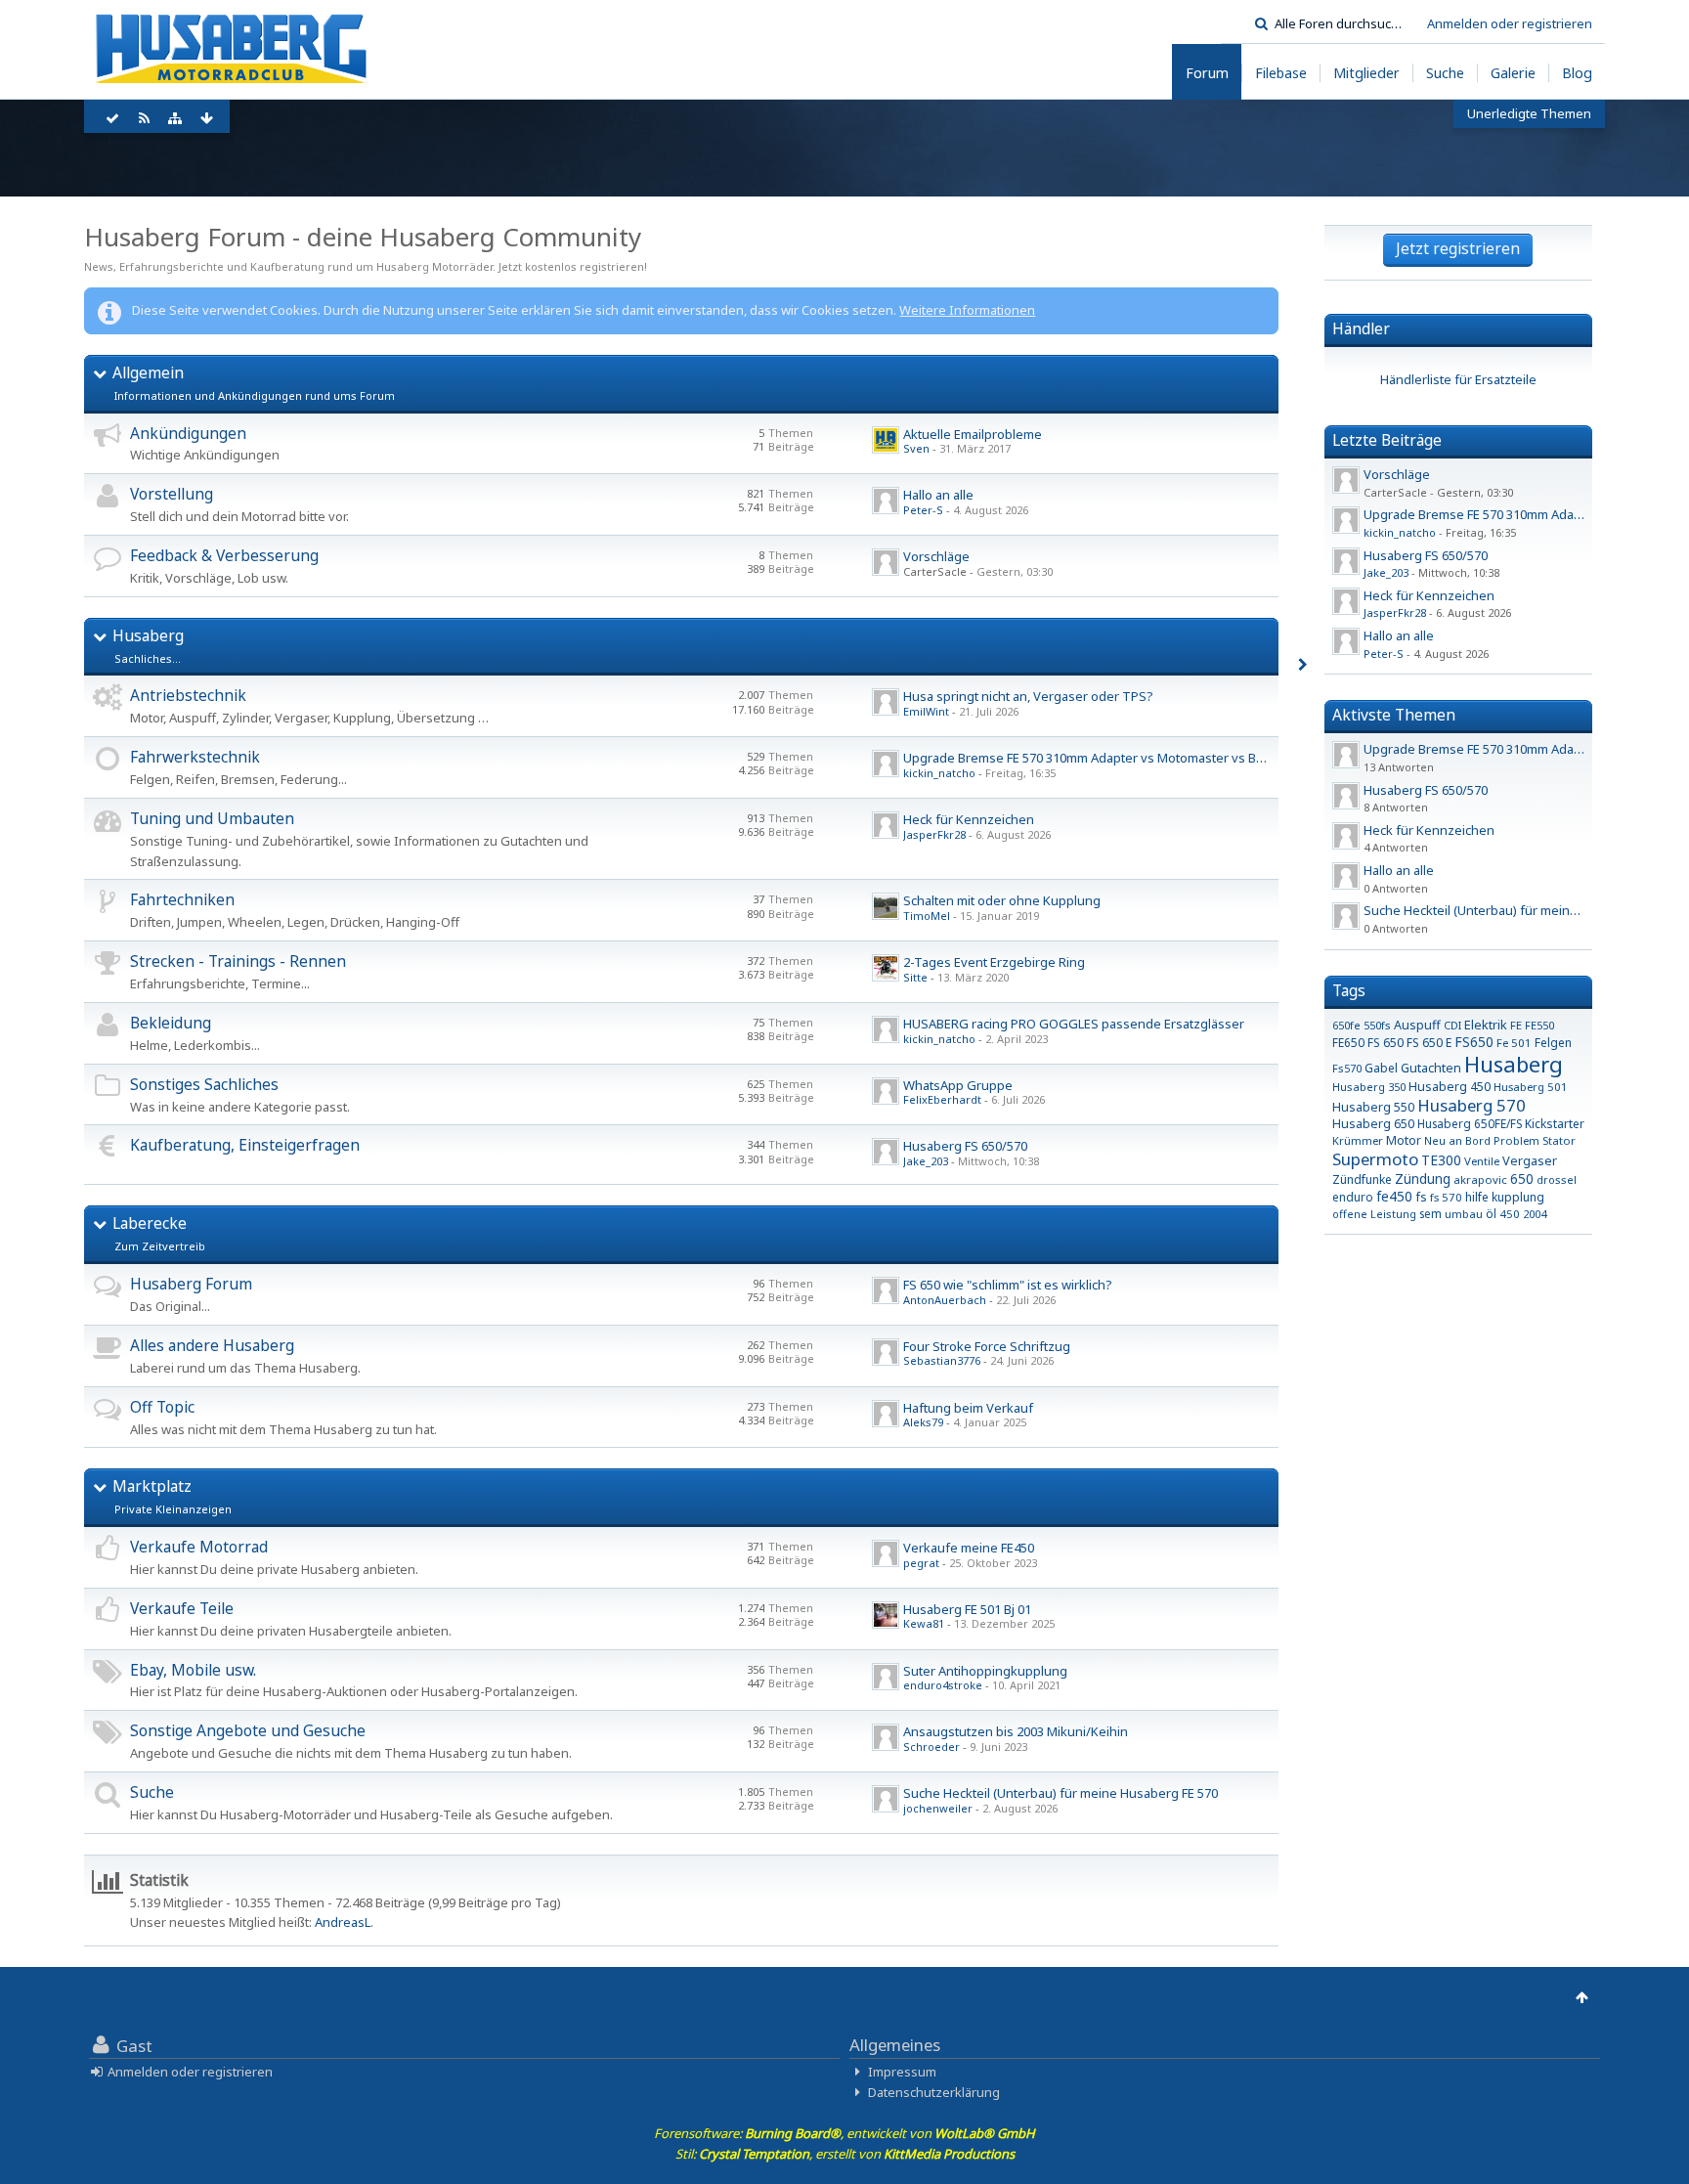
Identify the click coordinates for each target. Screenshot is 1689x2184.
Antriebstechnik (188, 695)
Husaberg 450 (1450, 1087)
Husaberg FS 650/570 (965, 1146)
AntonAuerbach (945, 1300)
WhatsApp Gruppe (958, 1085)
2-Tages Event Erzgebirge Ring (994, 962)
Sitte (915, 977)
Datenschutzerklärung (934, 2092)
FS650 (1474, 1042)
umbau (1464, 1214)
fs (1421, 1197)
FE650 (1348, 1042)
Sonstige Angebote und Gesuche (248, 1730)
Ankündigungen (188, 433)
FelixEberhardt (942, 1099)
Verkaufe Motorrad (199, 1547)
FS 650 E (1429, 1043)
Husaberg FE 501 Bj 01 (967, 1609)
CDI (1452, 1025)
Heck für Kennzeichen (969, 819)
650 (1522, 1179)
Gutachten (1431, 1068)
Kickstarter (1555, 1124)
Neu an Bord (1457, 1140)
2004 (1535, 1214)
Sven (916, 448)
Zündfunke (1362, 1179)
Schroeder (931, 1747)
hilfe (1477, 1197)
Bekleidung (171, 1023)
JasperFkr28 (934, 834)
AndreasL (343, 1922)
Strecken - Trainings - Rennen (238, 961)
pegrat (921, 1563)
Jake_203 (926, 1161)
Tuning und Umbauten (212, 818)
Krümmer (1358, 1140)
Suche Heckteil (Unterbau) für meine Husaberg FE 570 (1061, 1793)
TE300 (1441, 1160)
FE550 (1539, 1025)
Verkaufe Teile (182, 1608)
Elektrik (1486, 1025)
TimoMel (927, 916)
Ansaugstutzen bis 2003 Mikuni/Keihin (1016, 1731)
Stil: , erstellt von (845, 2154)
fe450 (1394, 1196)
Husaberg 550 (1373, 1107)
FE (1516, 1025)
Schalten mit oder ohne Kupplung (1002, 900)
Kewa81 (924, 1623)
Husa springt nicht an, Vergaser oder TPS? (1028, 696)
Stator (1559, 1140)
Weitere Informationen (967, 310)
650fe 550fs (1362, 1025)
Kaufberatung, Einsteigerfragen (245, 1145)
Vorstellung (172, 494)
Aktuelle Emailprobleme (973, 434)
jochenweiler (938, 1808)
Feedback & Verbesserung (224, 555)
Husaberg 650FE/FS (1470, 1123)
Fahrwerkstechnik (195, 757)
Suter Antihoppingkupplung (985, 1671)
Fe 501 (1514, 1043)
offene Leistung (1374, 1214)
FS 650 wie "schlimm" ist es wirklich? (1008, 1285)
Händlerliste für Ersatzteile (1458, 379)
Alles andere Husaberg (212, 1345)
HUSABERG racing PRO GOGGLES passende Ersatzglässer (1074, 1024)
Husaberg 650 (1373, 1124)
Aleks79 (923, 1422)
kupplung (1518, 1197)
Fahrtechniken (182, 899)
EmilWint (926, 711)
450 (1510, 1214)
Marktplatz (152, 1486)
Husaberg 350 (1369, 1087)
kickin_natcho (939, 773)
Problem (1516, 1140)
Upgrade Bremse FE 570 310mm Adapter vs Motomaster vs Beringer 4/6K (1116, 758)
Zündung (1423, 1179)
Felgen (1553, 1043)
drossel (1557, 1179)
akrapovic (1480, 1179)
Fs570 (1347, 1068)
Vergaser (1530, 1160)
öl (1491, 1213)
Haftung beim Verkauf (968, 1408)
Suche (152, 1792)
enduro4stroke (943, 1685)
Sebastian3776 (942, 1360)
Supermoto (1375, 1159)
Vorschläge (936, 556)
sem (1430, 1213)
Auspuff (1417, 1025)
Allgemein (148, 372)
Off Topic (162, 1407)
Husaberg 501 (1531, 1087)
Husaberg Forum (191, 1284)
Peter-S (923, 510)
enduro (1353, 1197)
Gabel (1381, 1068)
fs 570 (1446, 1197)
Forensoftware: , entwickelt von (844, 2133)
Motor (1404, 1140)
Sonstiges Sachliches (204, 1084)
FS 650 (1386, 1043)
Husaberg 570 (1472, 1105)
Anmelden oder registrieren (1510, 23)
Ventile (1482, 1161)
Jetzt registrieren (1458, 248)
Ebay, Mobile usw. (193, 1670)
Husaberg (148, 635)
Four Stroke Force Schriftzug (987, 1346)
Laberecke (150, 1223)
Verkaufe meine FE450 (969, 1548)
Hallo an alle (938, 495)
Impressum (902, 2072)
